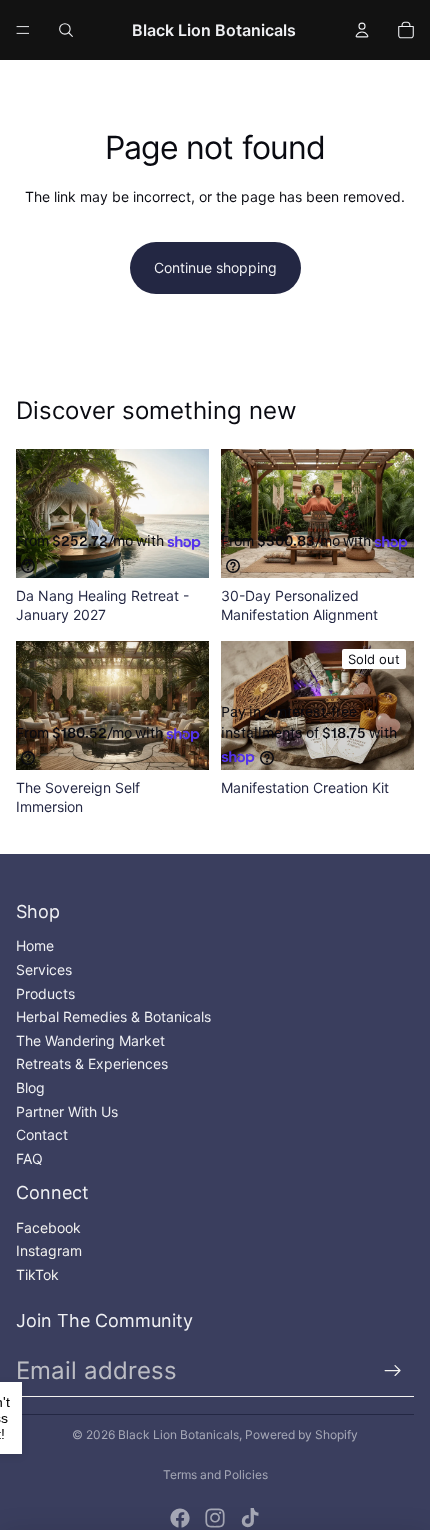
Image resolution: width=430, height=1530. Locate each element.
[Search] (66, 30)
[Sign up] (393, 1371)
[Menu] (23, 30)
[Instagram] (215, 1518)
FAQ (29, 1158)
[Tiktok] (250, 1518)
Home (35, 945)
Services (44, 969)
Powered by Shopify (301, 1434)
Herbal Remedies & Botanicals (113, 1016)
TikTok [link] (37, 1274)
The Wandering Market (90, 1040)
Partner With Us (67, 1111)
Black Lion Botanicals (178, 1434)
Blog (30, 1087)
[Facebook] (180, 1518)
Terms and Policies (215, 1474)
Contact (42, 1134)
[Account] (362, 30)
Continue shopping (215, 267)
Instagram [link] (49, 1250)
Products (45, 993)
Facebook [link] (48, 1227)
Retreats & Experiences (92, 1063)
